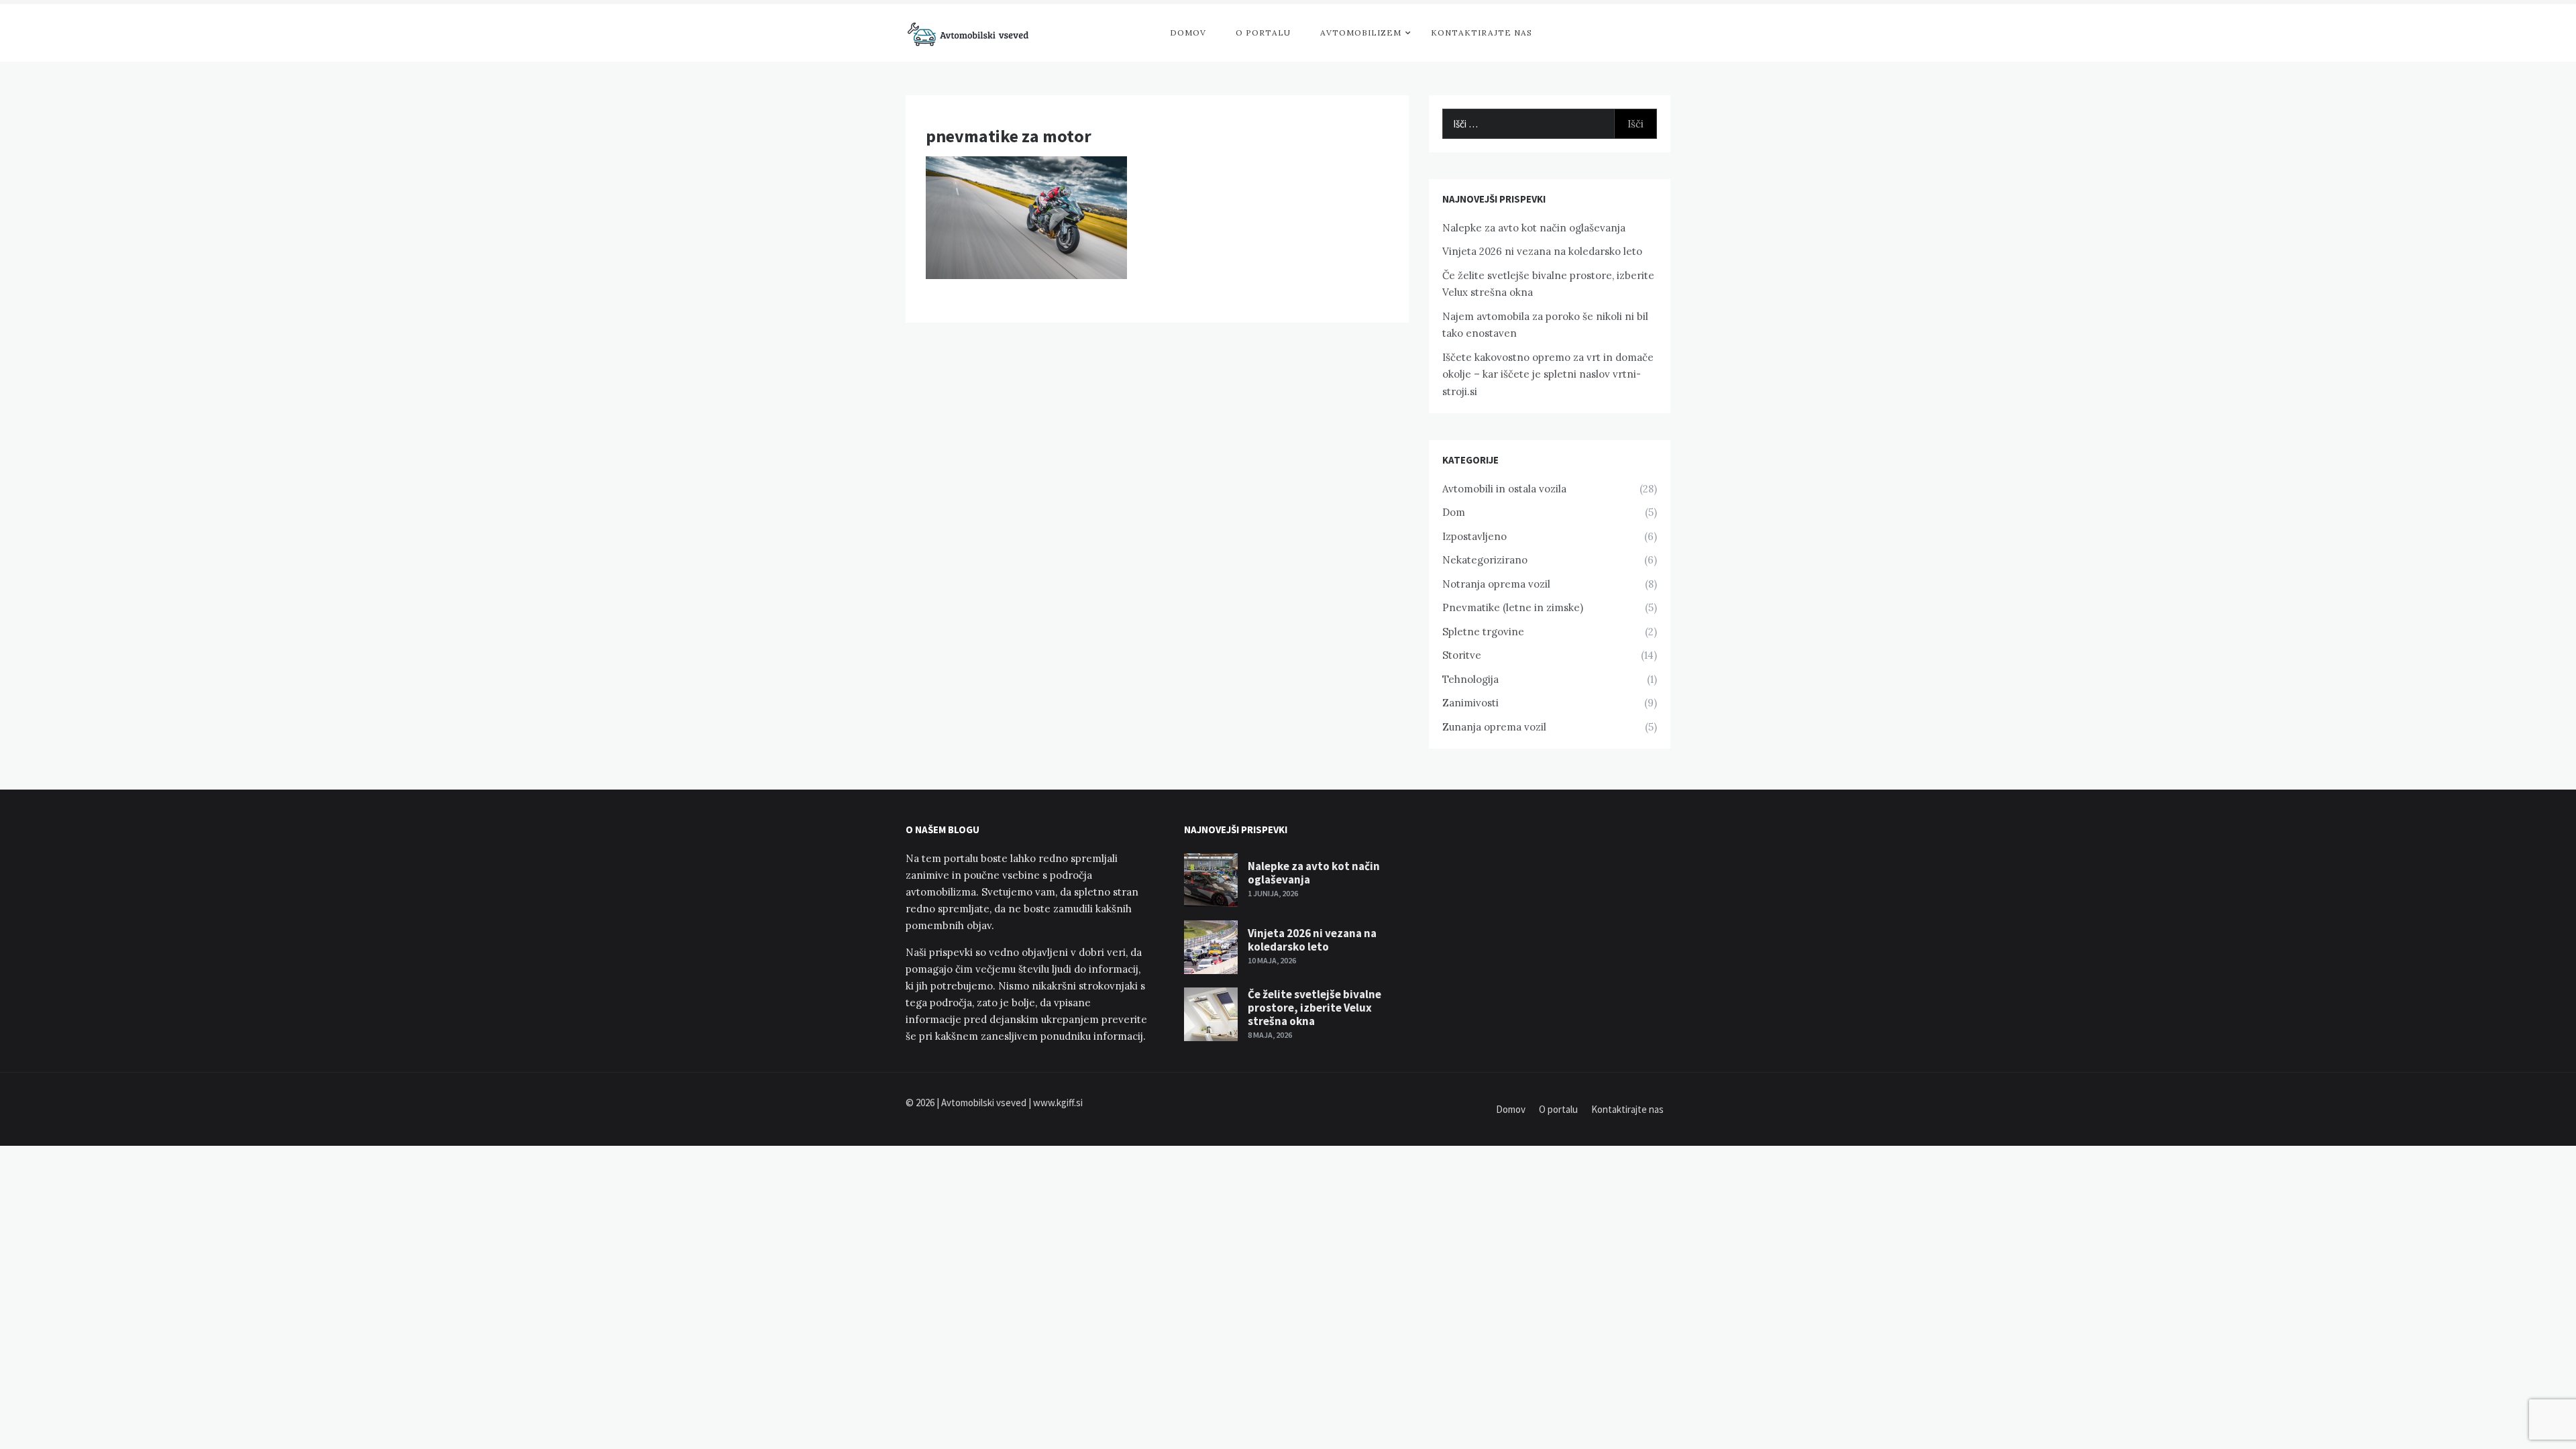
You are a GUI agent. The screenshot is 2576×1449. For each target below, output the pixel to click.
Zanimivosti (1470, 703)
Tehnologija (1470, 679)
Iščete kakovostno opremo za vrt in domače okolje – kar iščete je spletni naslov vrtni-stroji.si (1548, 374)
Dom (1454, 512)
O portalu (1263, 33)
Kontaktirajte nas (1482, 33)
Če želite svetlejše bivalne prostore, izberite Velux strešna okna (1314, 1008)
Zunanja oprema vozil (1494, 727)
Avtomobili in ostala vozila (1504, 489)
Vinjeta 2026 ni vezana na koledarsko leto (1542, 251)
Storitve (1462, 655)
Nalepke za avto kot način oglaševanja (1534, 228)
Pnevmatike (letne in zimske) (1513, 607)
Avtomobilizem (1361, 33)
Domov (1188, 33)
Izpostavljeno (1474, 536)
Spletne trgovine (1483, 632)
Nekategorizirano (1485, 560)
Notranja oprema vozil (1496, 584)
